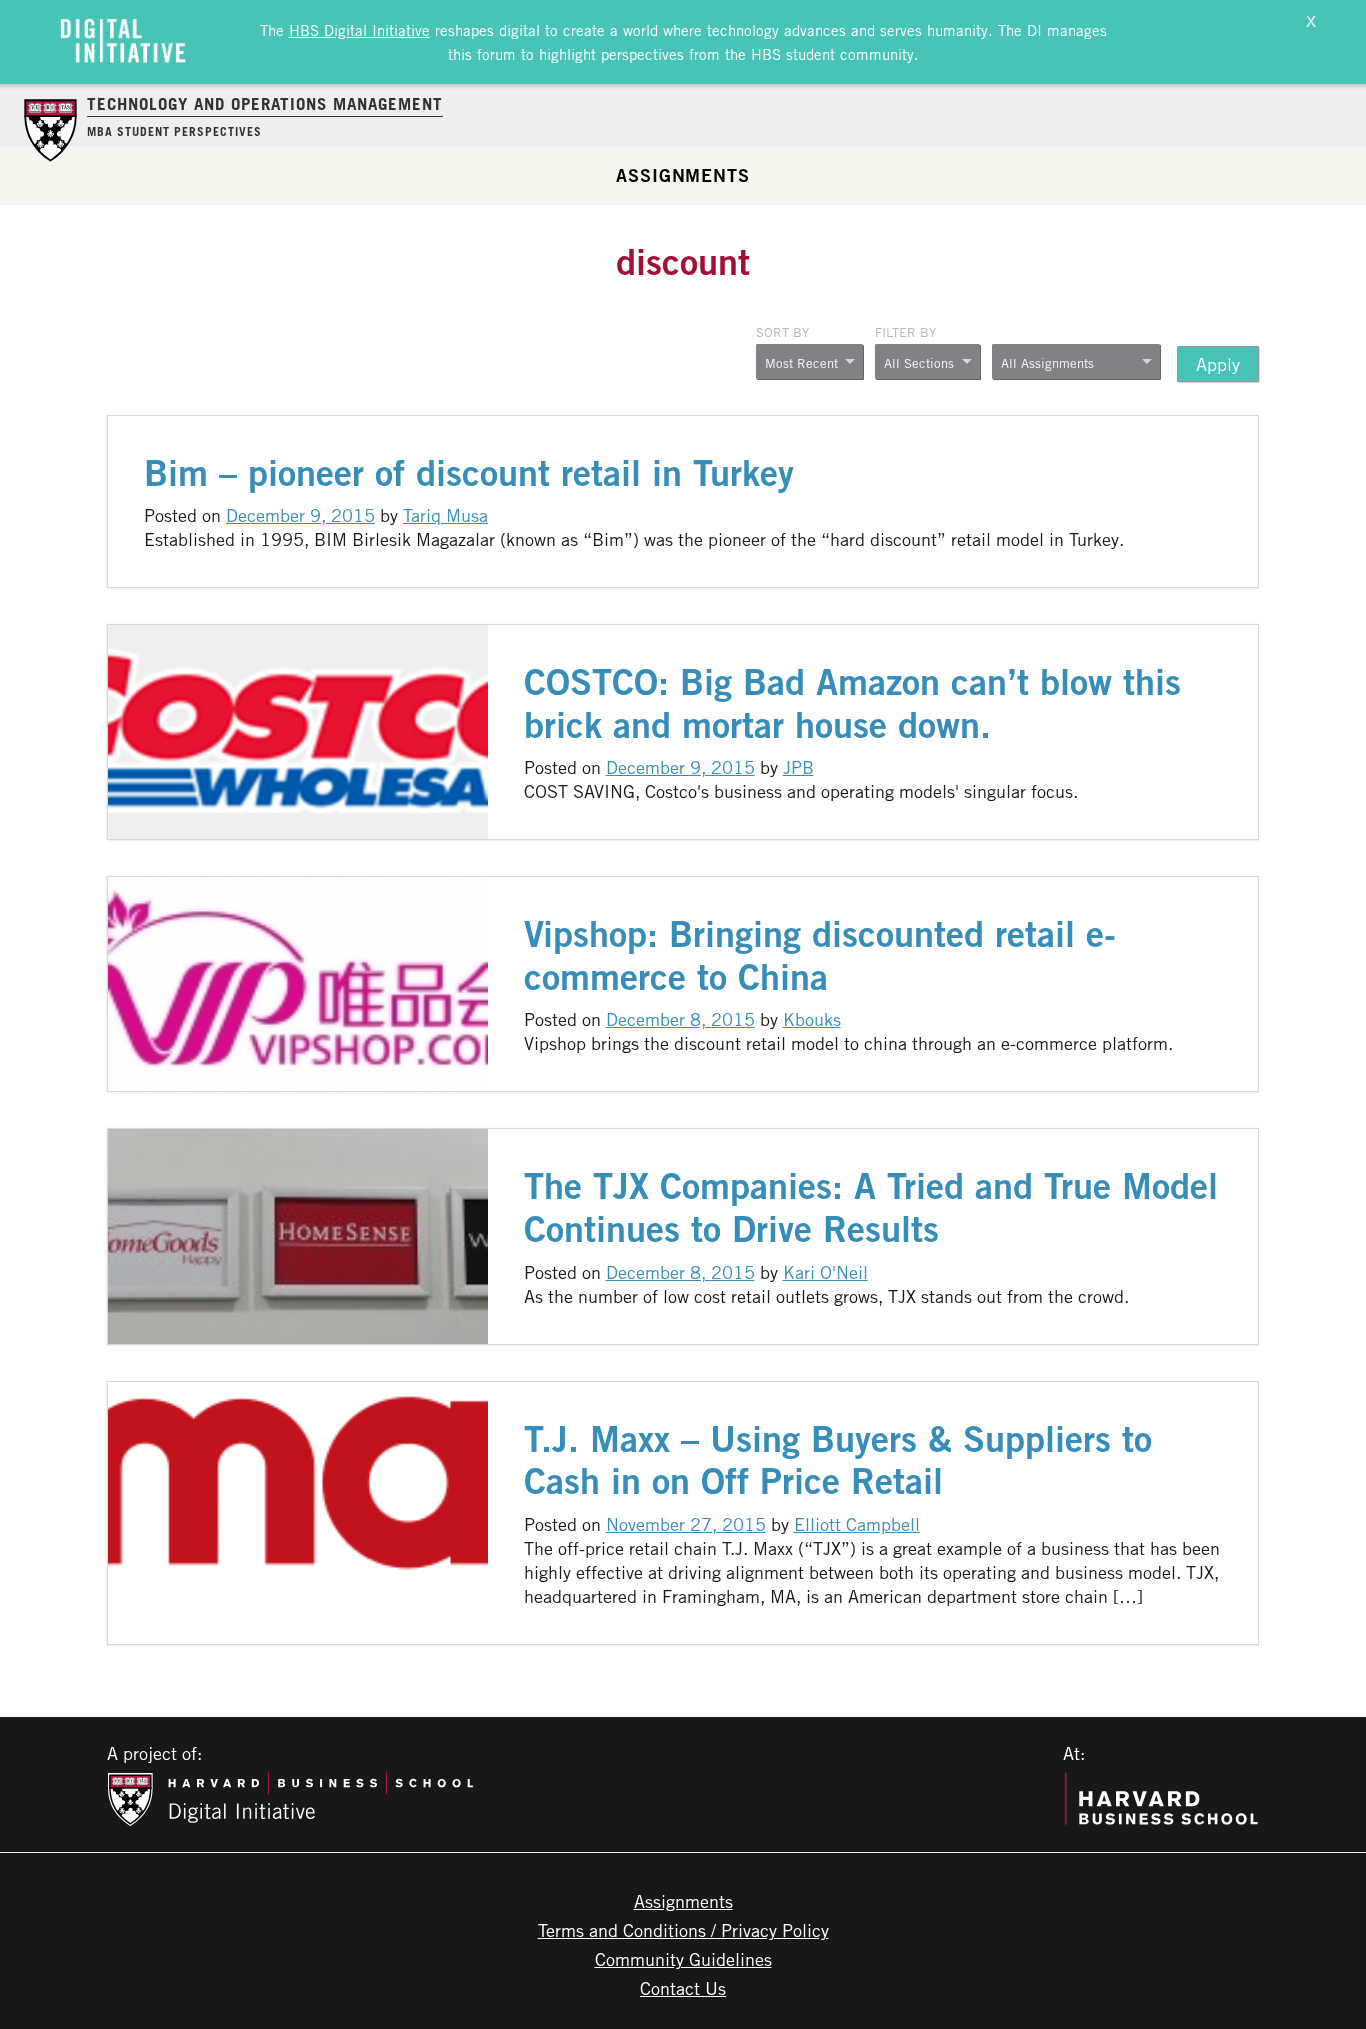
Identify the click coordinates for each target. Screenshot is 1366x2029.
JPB (798, 767)
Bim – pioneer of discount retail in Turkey (469, 472)
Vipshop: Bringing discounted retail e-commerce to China (820, 955)
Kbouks (812, 1019)
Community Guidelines (683, 1959)
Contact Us (683, 1988)
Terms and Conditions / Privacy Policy (683, 1930)
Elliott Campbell (857, 1524)
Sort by (782, 332)
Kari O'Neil (825, 1272)
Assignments (683, 175)
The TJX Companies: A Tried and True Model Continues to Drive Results (871, 1207)
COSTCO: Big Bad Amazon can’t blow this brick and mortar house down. (852, 703)
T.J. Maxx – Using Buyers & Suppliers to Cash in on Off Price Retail (838, 1460)
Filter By (905, 332)
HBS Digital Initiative (359, 30)
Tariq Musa (445, 515)
